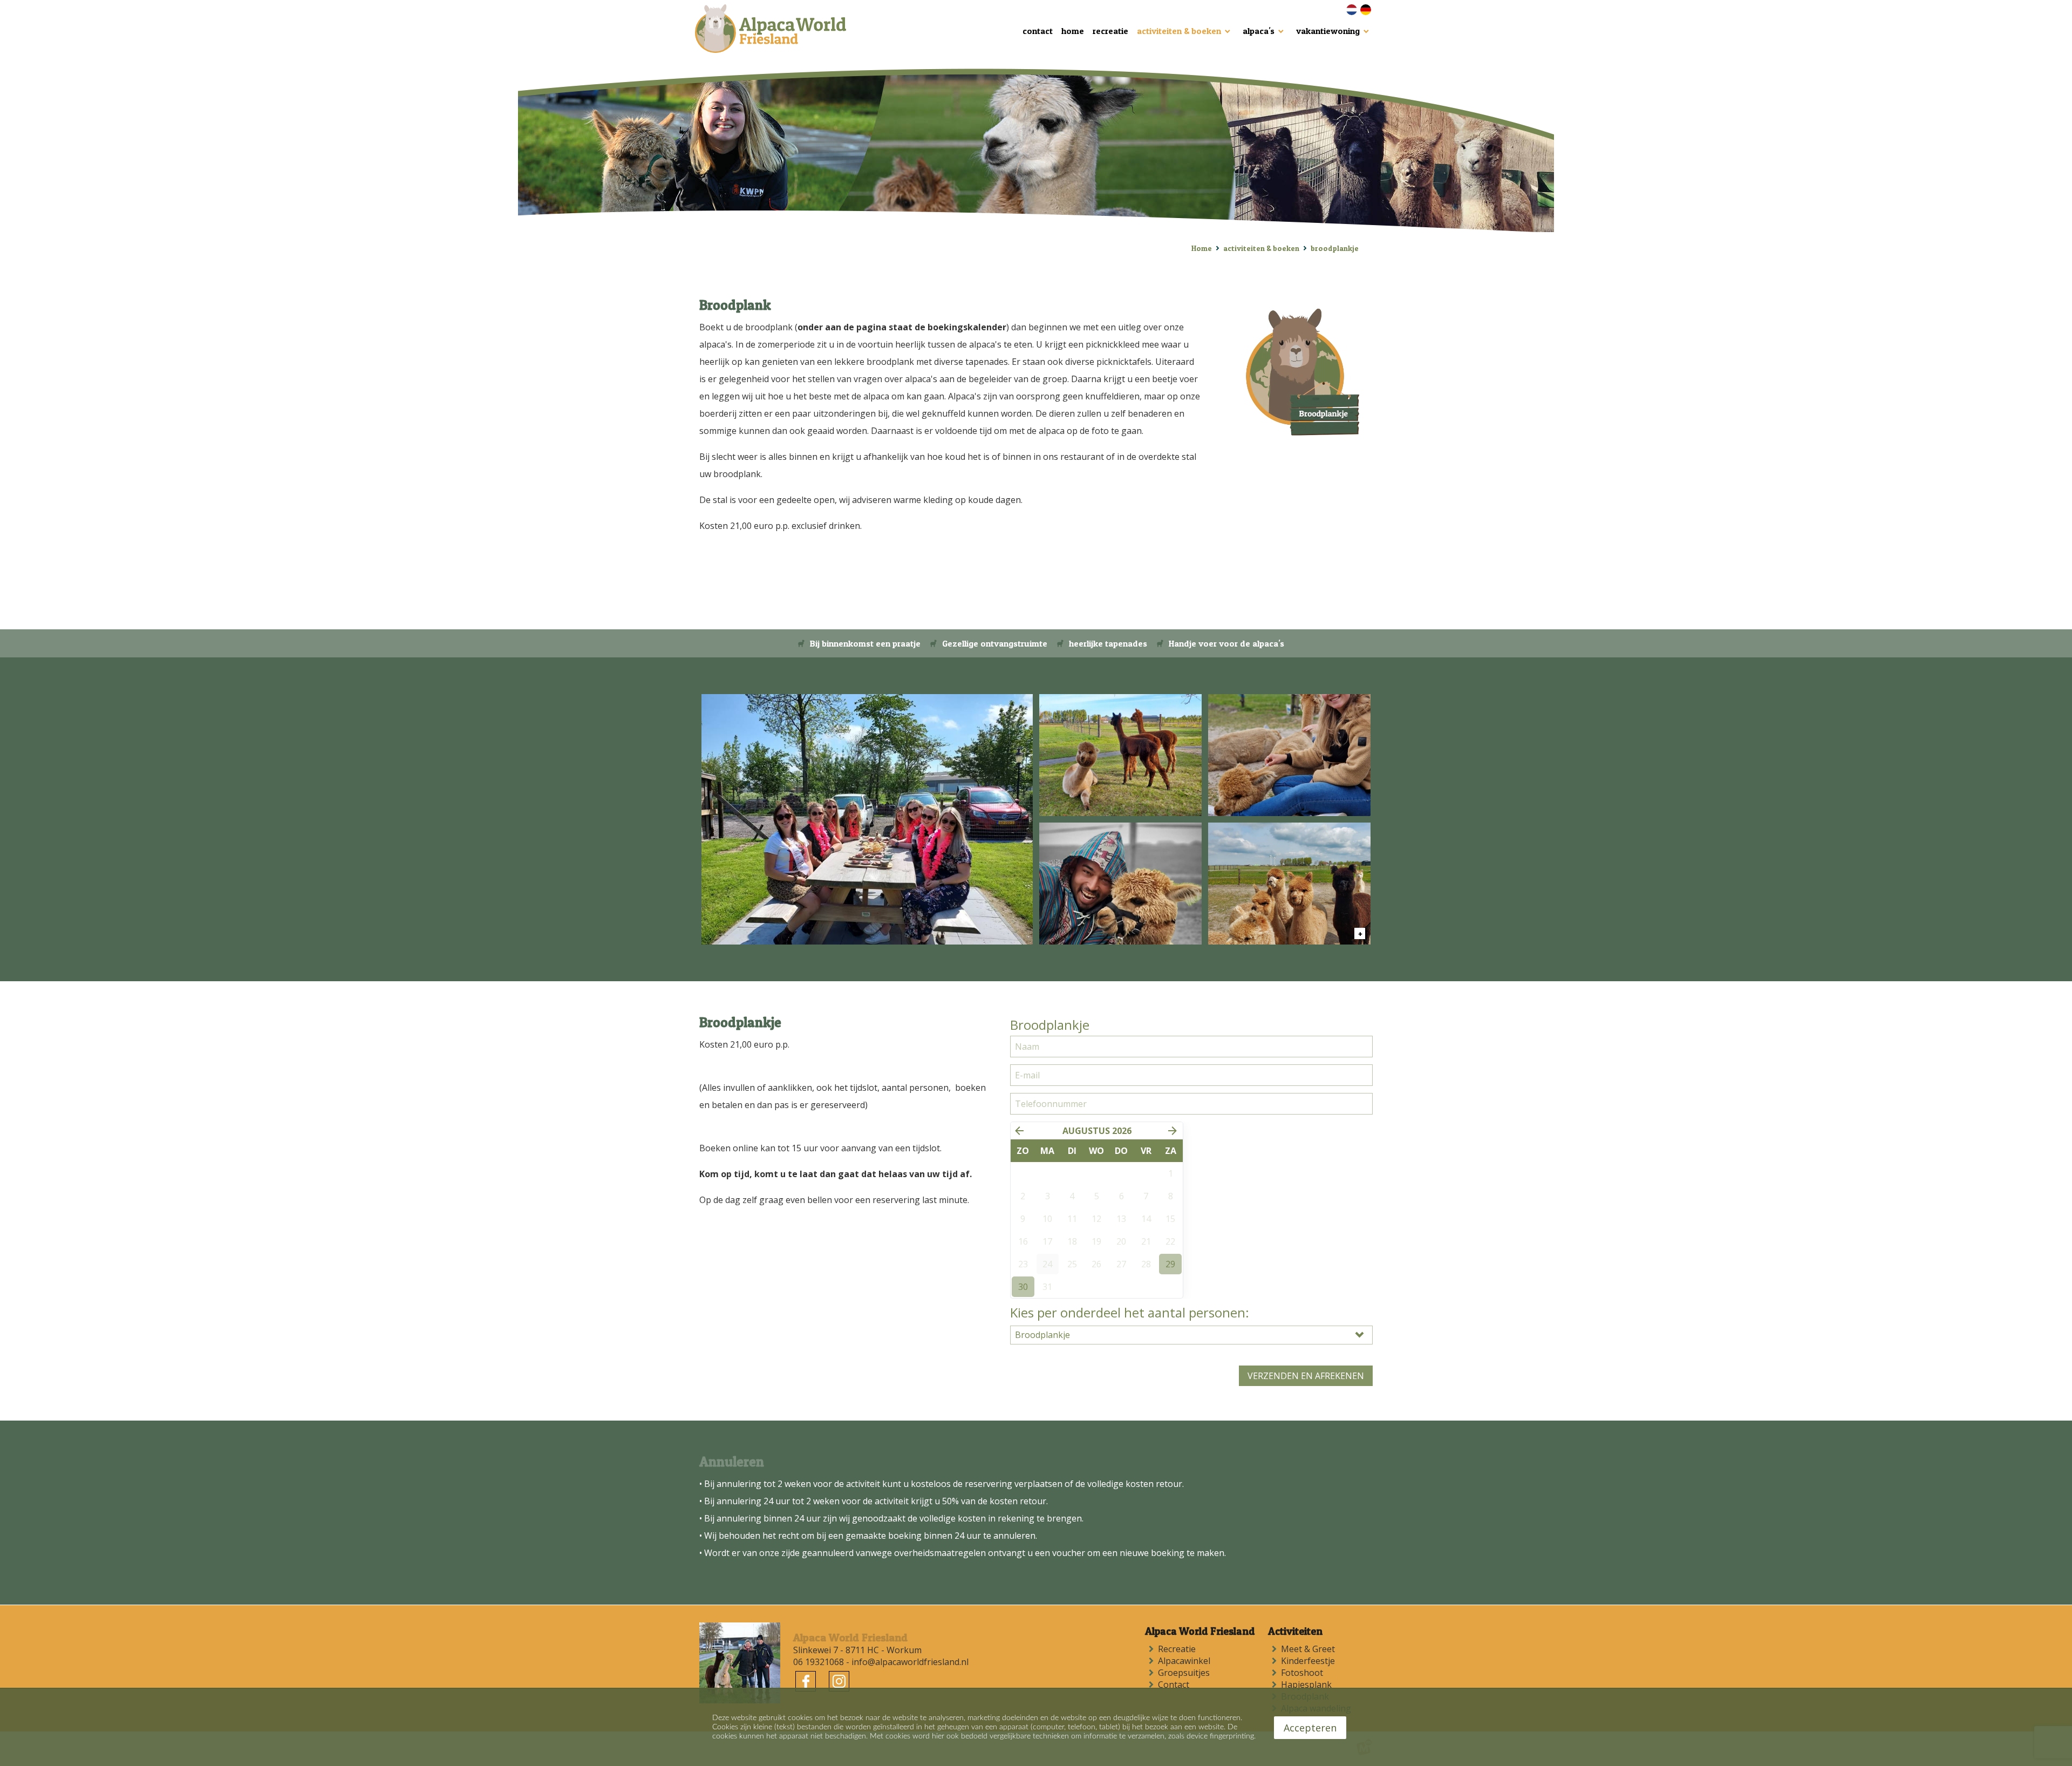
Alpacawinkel (1186, 1661)
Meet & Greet (1310, 1649)
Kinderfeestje (1310, 1661)
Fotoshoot (1304, 1673)
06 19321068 (819, 1662)
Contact (1176, 1685)
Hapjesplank (1308, 1685)
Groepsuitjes (1186, 1673)
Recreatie (1179, 1649)
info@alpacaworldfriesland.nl (910, 1662)
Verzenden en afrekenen (1306, 1376)
